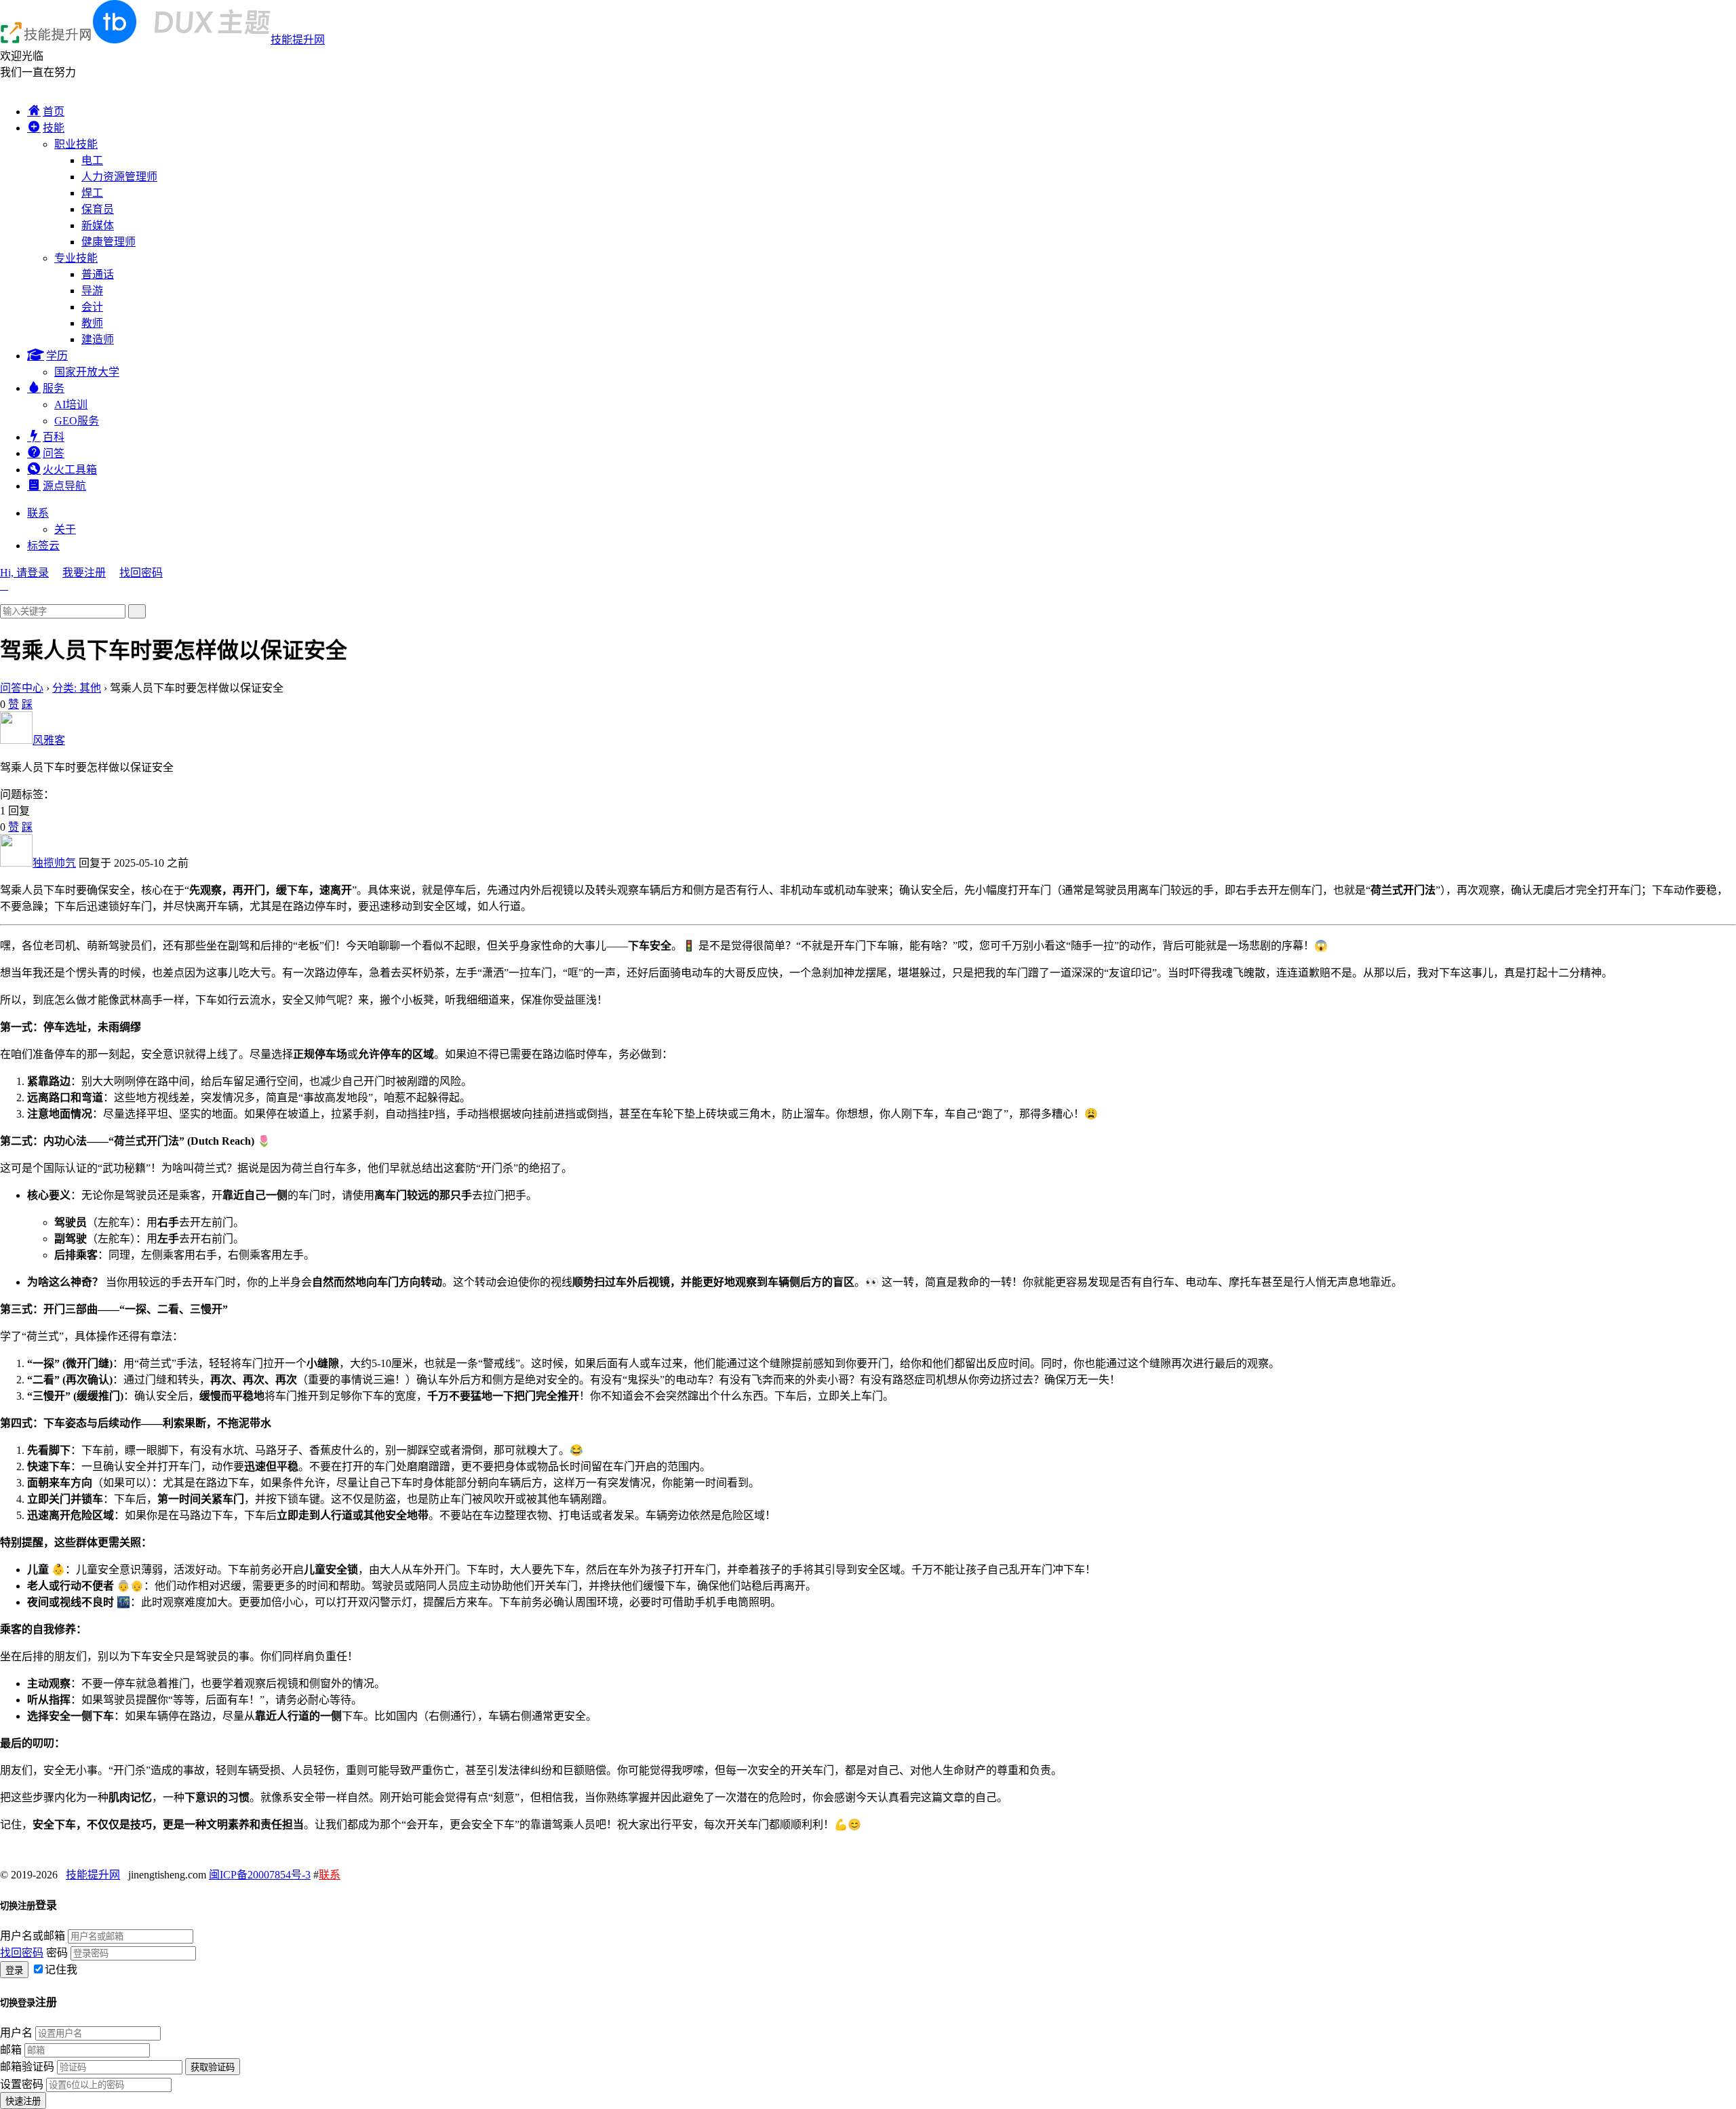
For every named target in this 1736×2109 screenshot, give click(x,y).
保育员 (98, 209)
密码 (57, 1953)
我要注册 (84, 573)
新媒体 (98, 225)
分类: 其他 (77, 688)
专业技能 (76, 258)
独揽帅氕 (54, 863)
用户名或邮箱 (33, 1936)
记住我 (61, 1970)
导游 (92, 291)
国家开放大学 (87, 372)
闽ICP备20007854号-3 (260, 1875)
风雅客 (49, 740)
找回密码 (141, 573)
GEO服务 (77, 421)
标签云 (43, 546)
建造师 (98, 339)
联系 (38, 513)
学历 (57, 356)
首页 (54, 112)
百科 (54, 437)
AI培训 (71, 405)
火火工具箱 (70, 470)
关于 (65, 529)
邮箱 (11, 2050)
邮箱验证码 (27, 2067)
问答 (54, 453)
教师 (92, 323)
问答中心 (22, 688)
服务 (54, 388)
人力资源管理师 (119, 177)
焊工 (92, 193)
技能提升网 (298, 40)
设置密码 (22, 2084)
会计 (92, 307)
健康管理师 (108, 242)
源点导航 (64, 486)
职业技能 (76, 144)
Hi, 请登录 (24, 573)
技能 (54, 128)
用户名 (16, 2033)
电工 (92, 160)
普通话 (98, 274)
